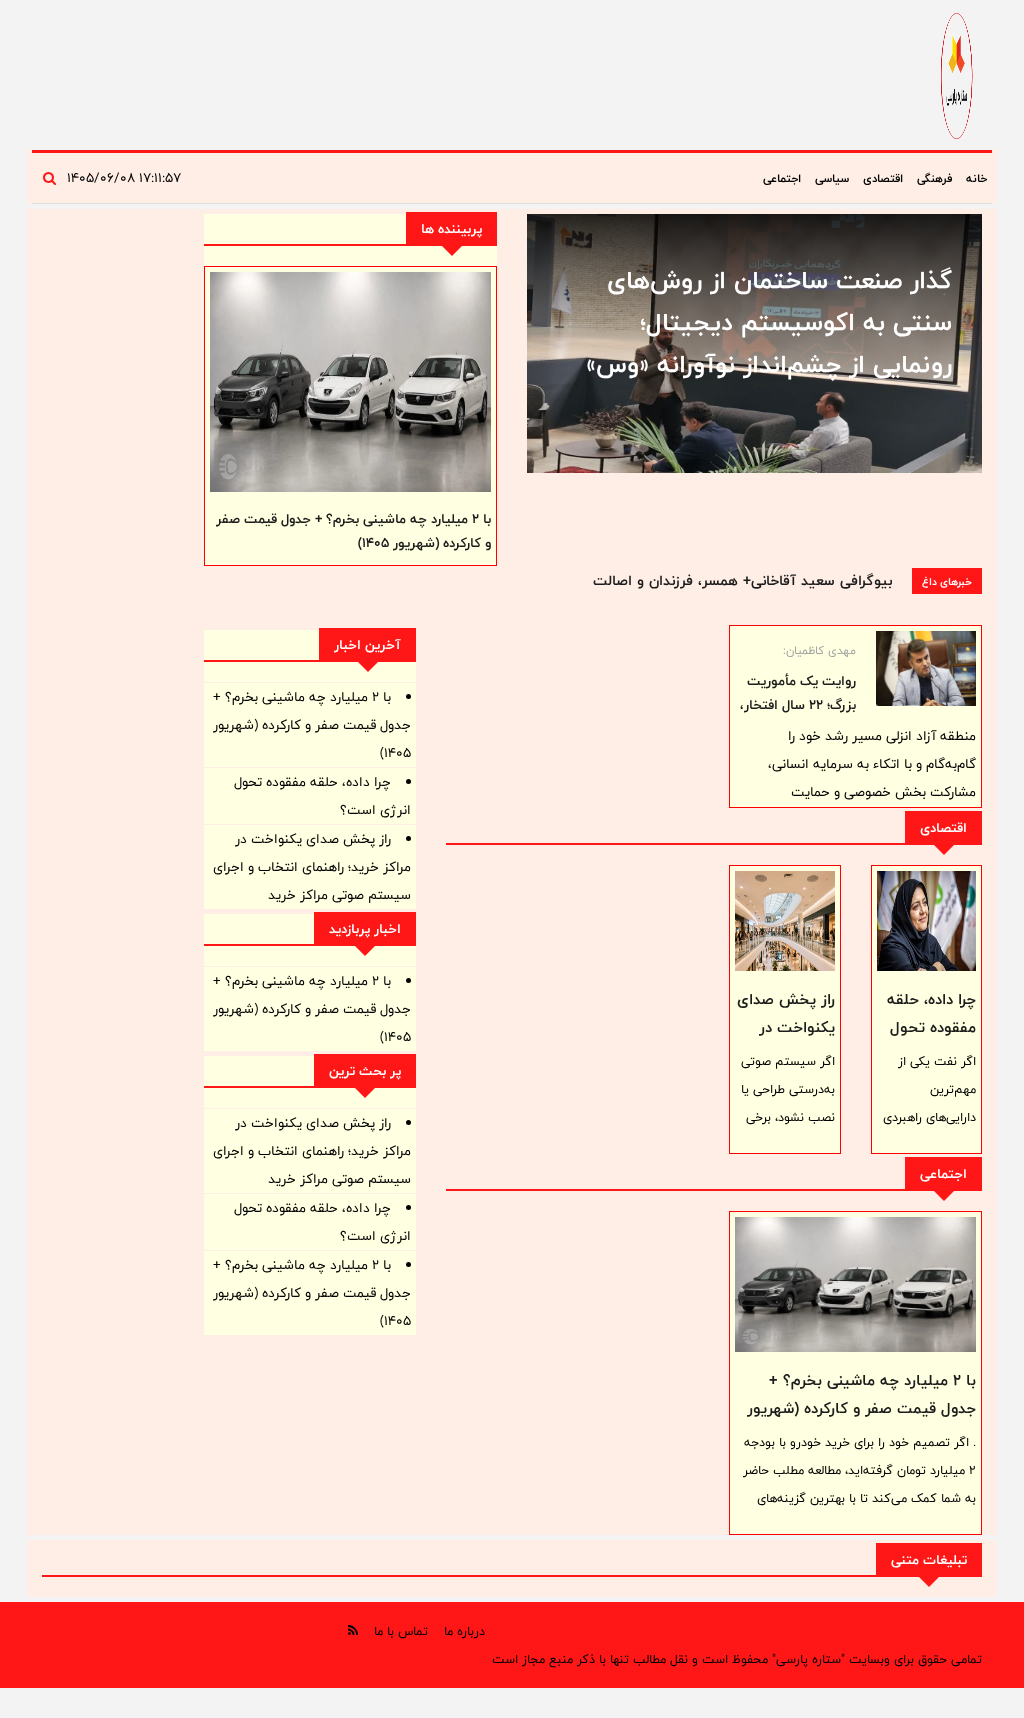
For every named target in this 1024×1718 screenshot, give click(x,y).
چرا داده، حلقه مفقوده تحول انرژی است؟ (931, 1027)
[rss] (353, 1630)
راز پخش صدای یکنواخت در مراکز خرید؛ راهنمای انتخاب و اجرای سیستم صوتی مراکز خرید (312, 867)
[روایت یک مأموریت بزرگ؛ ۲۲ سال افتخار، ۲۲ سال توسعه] (926, 668)
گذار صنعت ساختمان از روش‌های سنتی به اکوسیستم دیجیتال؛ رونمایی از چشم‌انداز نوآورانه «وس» (769, 322)
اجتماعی (782, 178)
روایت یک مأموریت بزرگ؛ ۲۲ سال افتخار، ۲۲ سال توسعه (798, 705)
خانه (976, 178)
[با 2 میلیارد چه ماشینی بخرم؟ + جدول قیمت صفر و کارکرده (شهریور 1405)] (855, 1285)
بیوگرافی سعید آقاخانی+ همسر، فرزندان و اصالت (742, 580)
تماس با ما (401, 1631)
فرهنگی (934, 178)
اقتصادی (883, 178)
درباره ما (464, 1631)
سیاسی (832, 178)
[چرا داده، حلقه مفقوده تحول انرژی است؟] (926, 921)
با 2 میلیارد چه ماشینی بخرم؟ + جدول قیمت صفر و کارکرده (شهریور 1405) (861, 1408)
